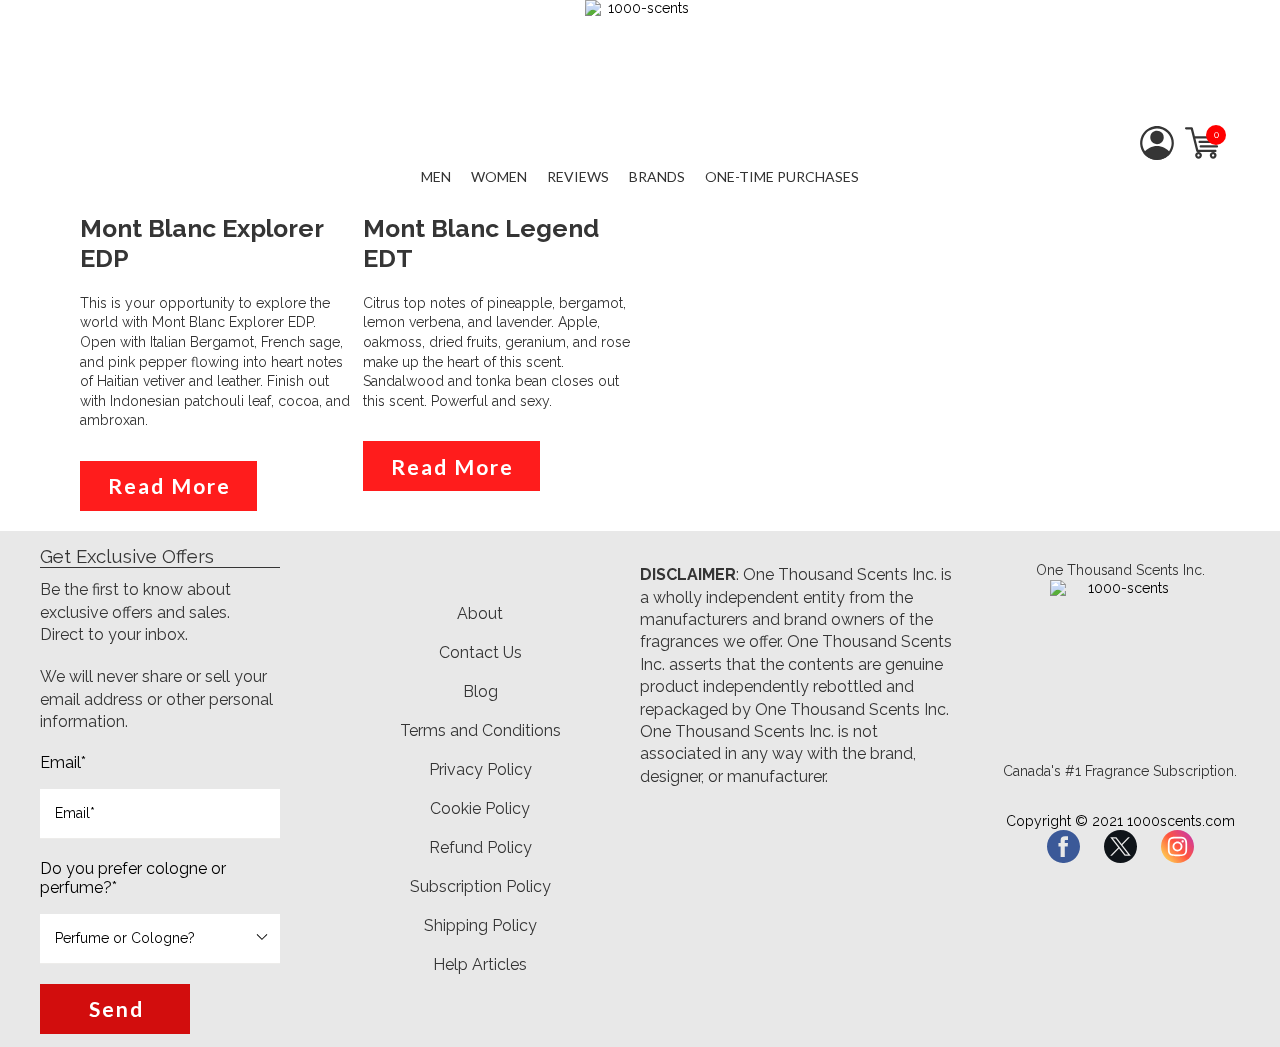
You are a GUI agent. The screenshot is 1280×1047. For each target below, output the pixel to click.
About (480, 613)
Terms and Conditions (480, 730)
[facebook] (1063, 846)
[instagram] (1177, 846)
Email (63, 762)
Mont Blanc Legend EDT (481, 243)
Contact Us (480, 652)
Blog (480, 691)
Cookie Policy (480, 808)
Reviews (578, 176)
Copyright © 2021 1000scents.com (1120, 821)
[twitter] (1120, 846)
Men (436, 176)
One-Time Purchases (782, 176)
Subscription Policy (480, 886)
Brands (657, 176)
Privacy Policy (480, 769)
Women (499, 176)
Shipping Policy (480, 925)
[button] (115, 1009)
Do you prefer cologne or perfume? (133, 878)
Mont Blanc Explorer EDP (201, 243)
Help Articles (480, 964)
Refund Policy (480, 847)
